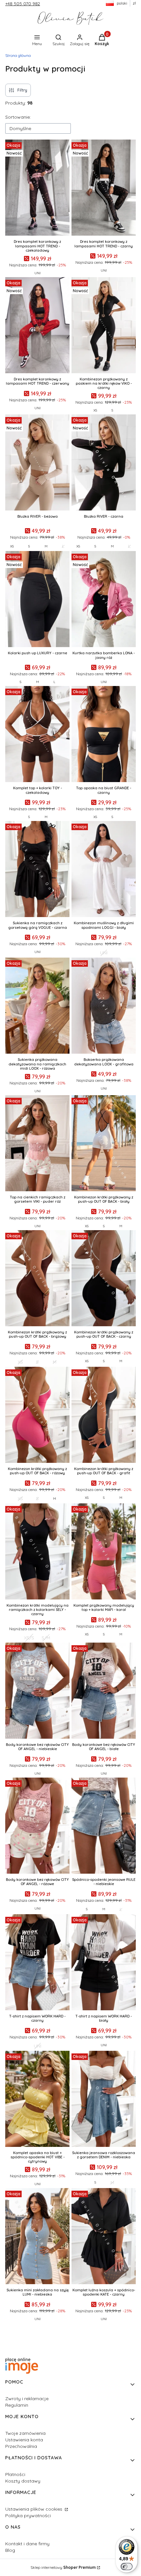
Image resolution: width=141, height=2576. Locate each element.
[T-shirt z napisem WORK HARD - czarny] (37, 1963)
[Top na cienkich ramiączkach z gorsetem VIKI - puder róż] (37, 1144)
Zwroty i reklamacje (27, 2399)
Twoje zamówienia (25, 2433)
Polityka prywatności (28, 2516)
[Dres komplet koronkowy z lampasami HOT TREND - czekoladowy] (37, 188)
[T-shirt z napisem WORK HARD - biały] (104, 1963)
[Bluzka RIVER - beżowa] (37, 463)
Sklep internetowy (63, 2567)
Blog (10, 2550)
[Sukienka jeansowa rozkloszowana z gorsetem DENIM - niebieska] (104, 2099)
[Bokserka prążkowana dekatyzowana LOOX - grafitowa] (104, 1006)
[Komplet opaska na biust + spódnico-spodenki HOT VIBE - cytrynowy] (37, 2099)
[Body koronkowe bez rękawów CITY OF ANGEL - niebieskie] (37, 1691)
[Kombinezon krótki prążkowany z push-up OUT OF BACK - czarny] (104, 1279)
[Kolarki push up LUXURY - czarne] (37, 600)
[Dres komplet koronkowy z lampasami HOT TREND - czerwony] (37, 326)
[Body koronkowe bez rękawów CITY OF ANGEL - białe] (104, 1691)
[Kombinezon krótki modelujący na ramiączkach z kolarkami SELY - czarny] (37, 1552)
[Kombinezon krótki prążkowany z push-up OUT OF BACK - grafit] (104, 1415)
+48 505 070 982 (23, 4)
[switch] (127, 2567)
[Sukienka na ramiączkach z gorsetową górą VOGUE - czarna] (37, 870)
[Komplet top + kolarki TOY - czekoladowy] (37, 735)
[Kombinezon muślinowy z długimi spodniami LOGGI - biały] (104, 870)
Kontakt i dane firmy (27, 2544)
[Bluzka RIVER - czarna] (104, 463)
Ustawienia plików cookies (34, 2509)
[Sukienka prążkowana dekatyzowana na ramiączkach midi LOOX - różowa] (37, 1006)
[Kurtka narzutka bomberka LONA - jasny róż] (104, 600)
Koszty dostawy (23, 2481)
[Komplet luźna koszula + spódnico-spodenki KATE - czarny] (104, 2237)
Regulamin (17, 2405)
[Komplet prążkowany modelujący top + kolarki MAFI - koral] (104, 1552)
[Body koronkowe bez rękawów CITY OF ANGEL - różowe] (37, 1826)
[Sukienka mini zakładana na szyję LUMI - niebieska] (37, 2237)
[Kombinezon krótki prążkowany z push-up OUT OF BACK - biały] (104, 1144)
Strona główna (18, 55)
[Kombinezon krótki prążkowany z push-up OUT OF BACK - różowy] (37, 1415)
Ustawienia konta (24, 2440)
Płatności (15, 2474)
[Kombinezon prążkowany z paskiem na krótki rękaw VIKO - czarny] (104, 326)
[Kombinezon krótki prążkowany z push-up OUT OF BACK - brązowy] (37, 1279)
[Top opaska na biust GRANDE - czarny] (104, 735)
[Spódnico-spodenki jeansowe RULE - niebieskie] (104, 1826)
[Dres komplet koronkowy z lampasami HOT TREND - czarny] (104, 188)
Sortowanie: (18, 117)
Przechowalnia (21, 2446)
